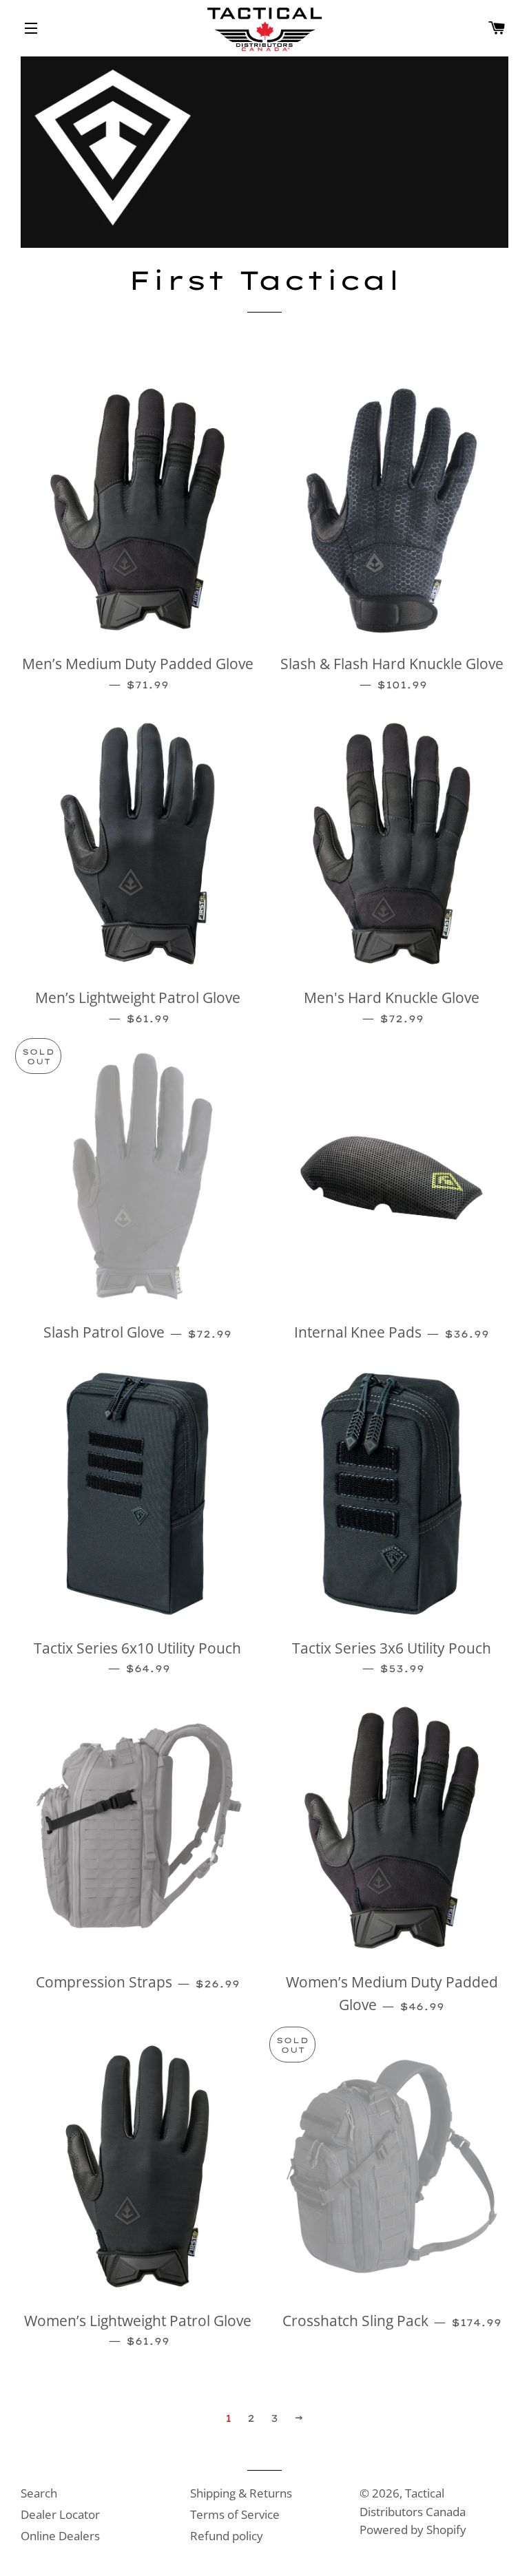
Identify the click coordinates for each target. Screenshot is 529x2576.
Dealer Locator (60, 2514)
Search (39, 2493)
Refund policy (227, 2536)
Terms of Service (235, 2514)
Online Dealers (60, 2536)
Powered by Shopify (413, 2530)
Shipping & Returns (241, 2493)
